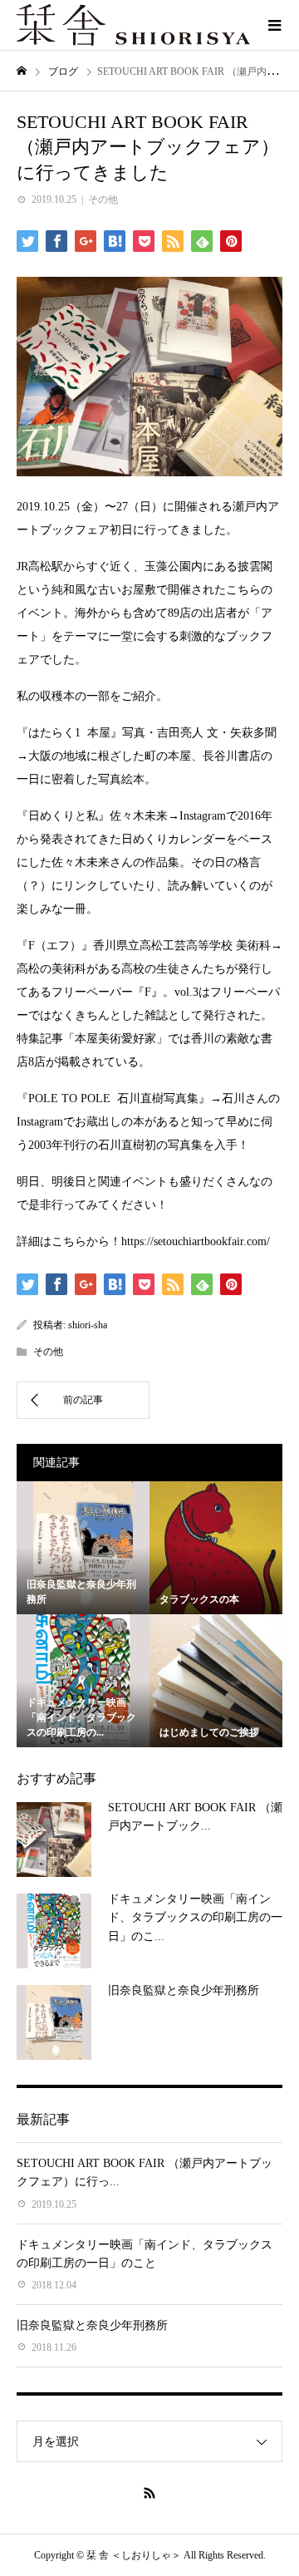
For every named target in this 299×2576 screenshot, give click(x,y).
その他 (103, 199)
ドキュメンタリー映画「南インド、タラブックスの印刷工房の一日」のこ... (195, 1918)
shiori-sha (88, 1325)
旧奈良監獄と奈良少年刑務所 (184, 1990)
